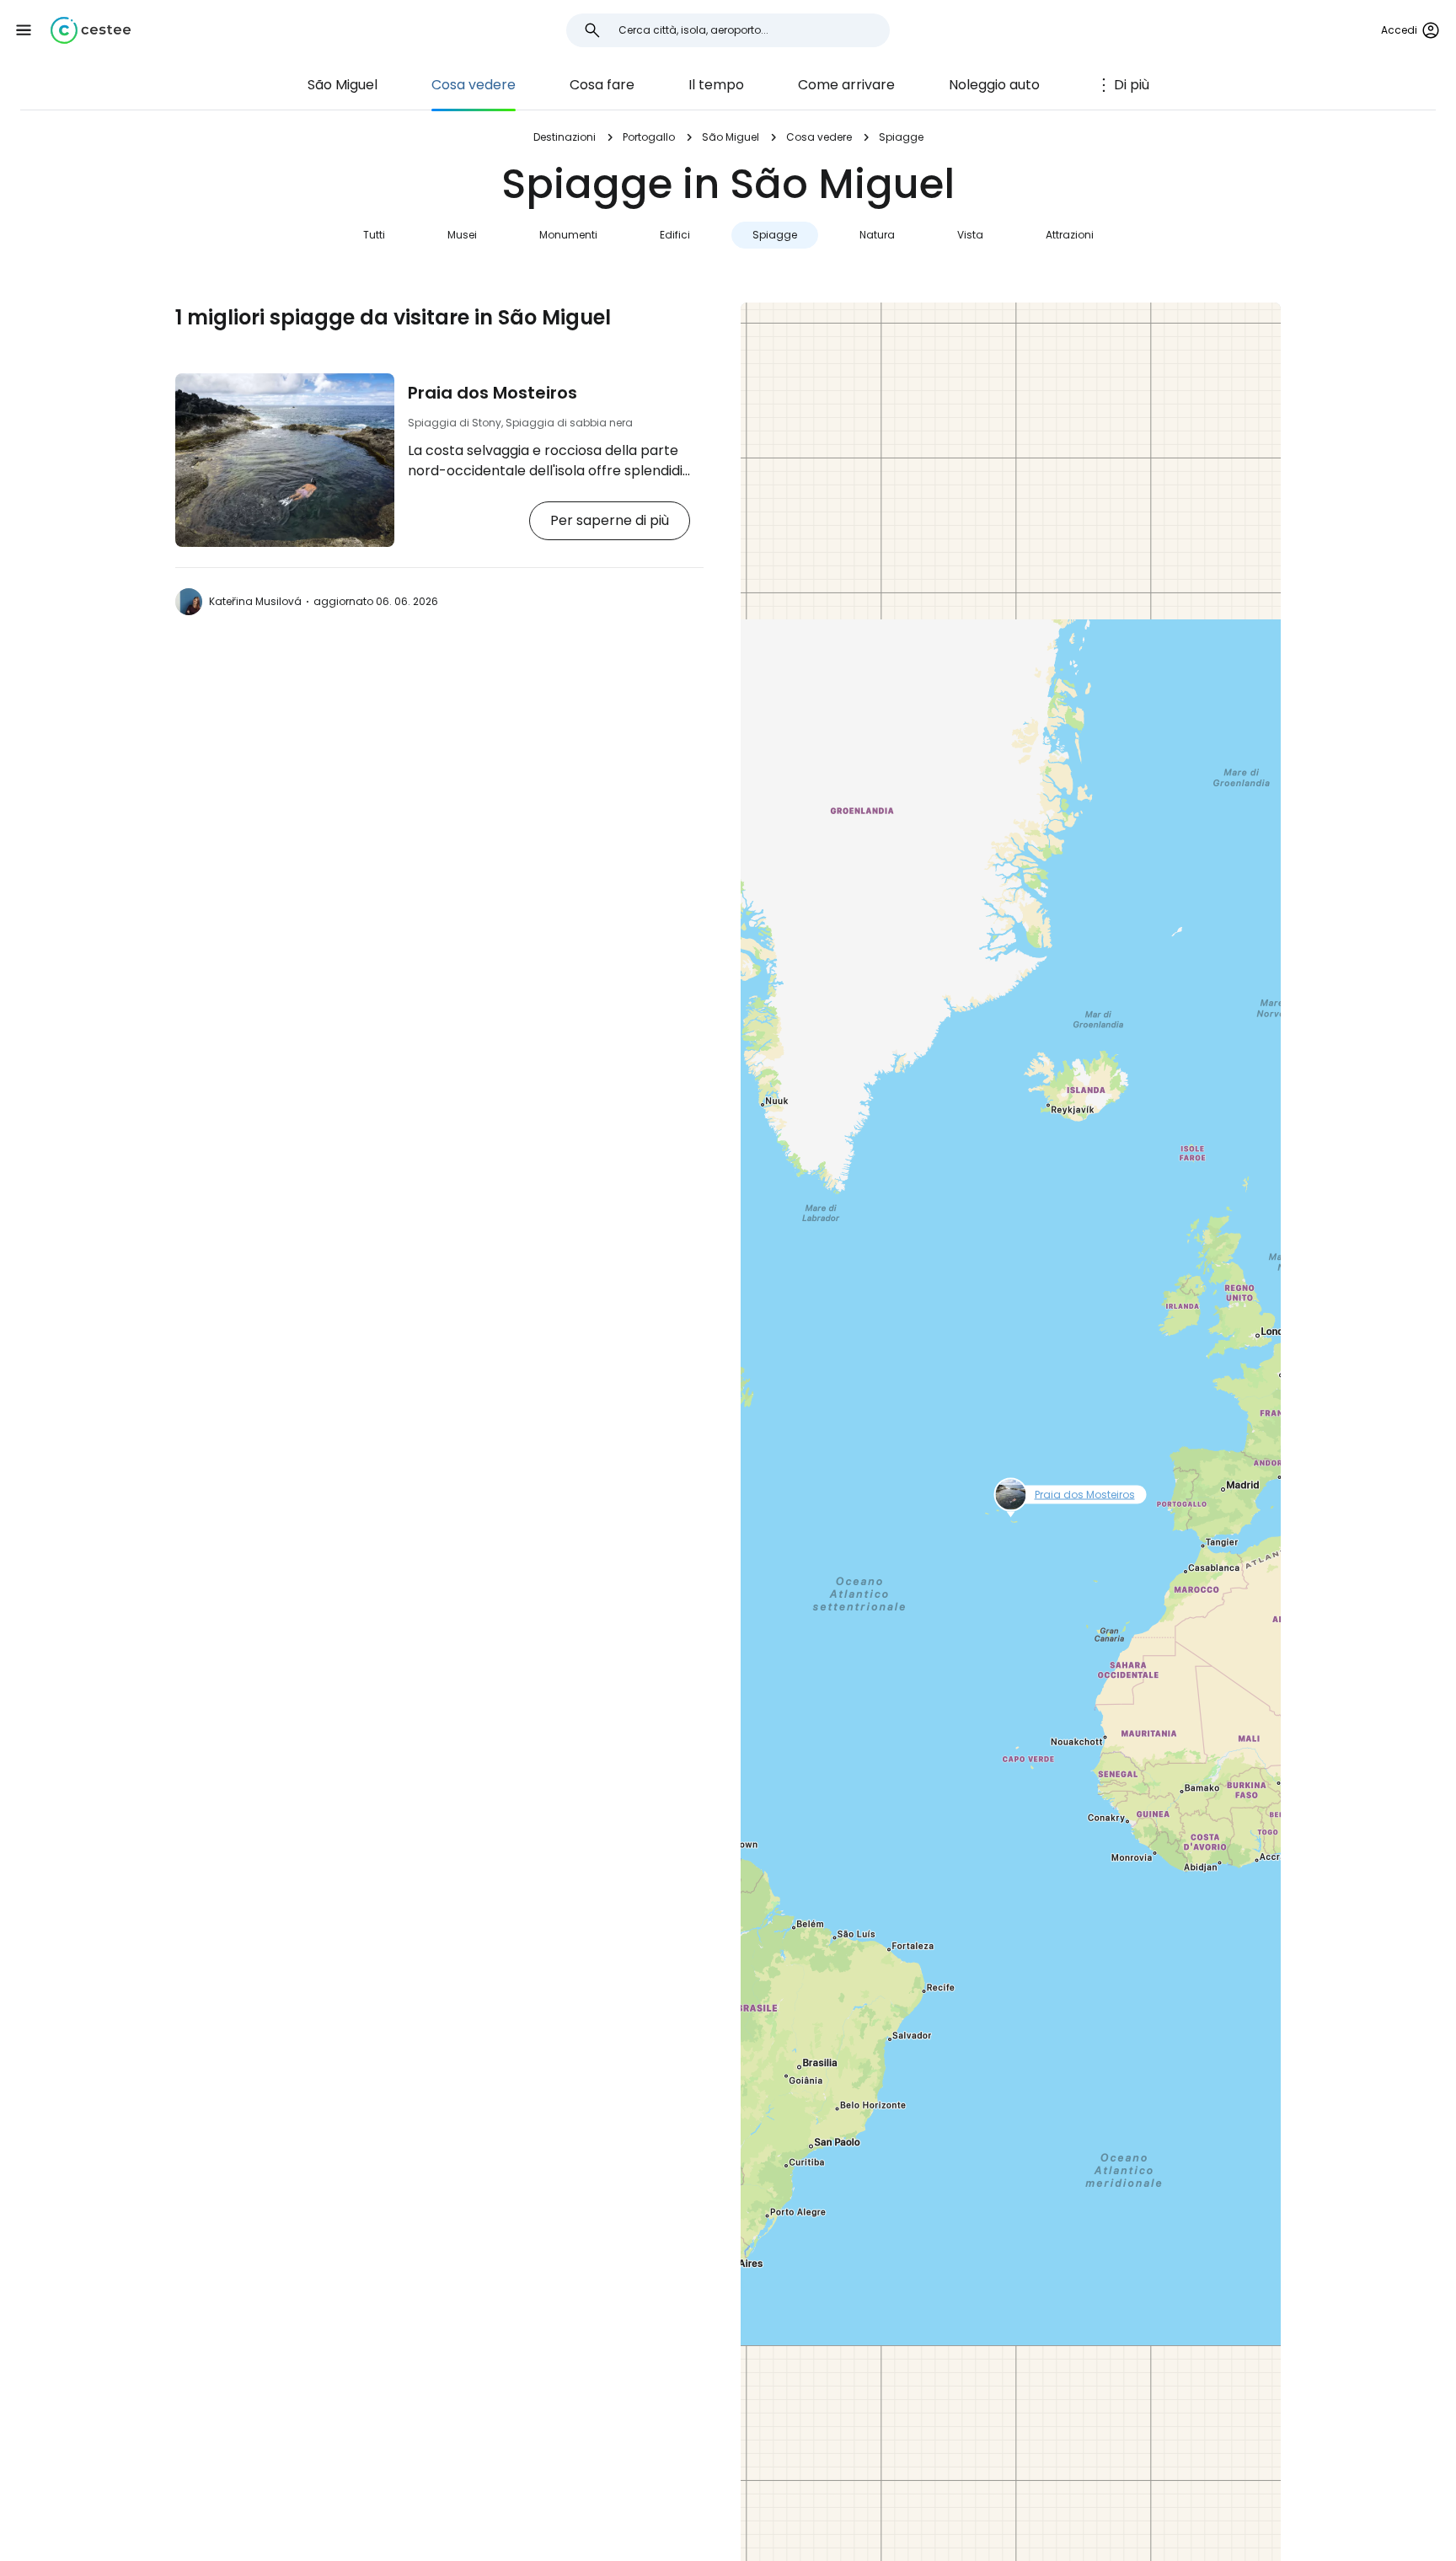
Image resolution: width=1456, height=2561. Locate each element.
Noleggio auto (994, 85)
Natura (877, 235)
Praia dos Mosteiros (492, 393)
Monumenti (568, 235)
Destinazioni (565, 137)
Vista (970, 235)
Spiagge (775, 235)
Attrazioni (1070, 235)
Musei (462, 235)
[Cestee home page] (91, 30)
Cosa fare (602, 85)
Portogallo (649, 137)
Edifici (675, 235)
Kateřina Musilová (255, 601)
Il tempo (716, 85)
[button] (24, 30)
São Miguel (343, 85)
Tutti (374, 235)
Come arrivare (846, 85)
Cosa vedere (474, 85)
